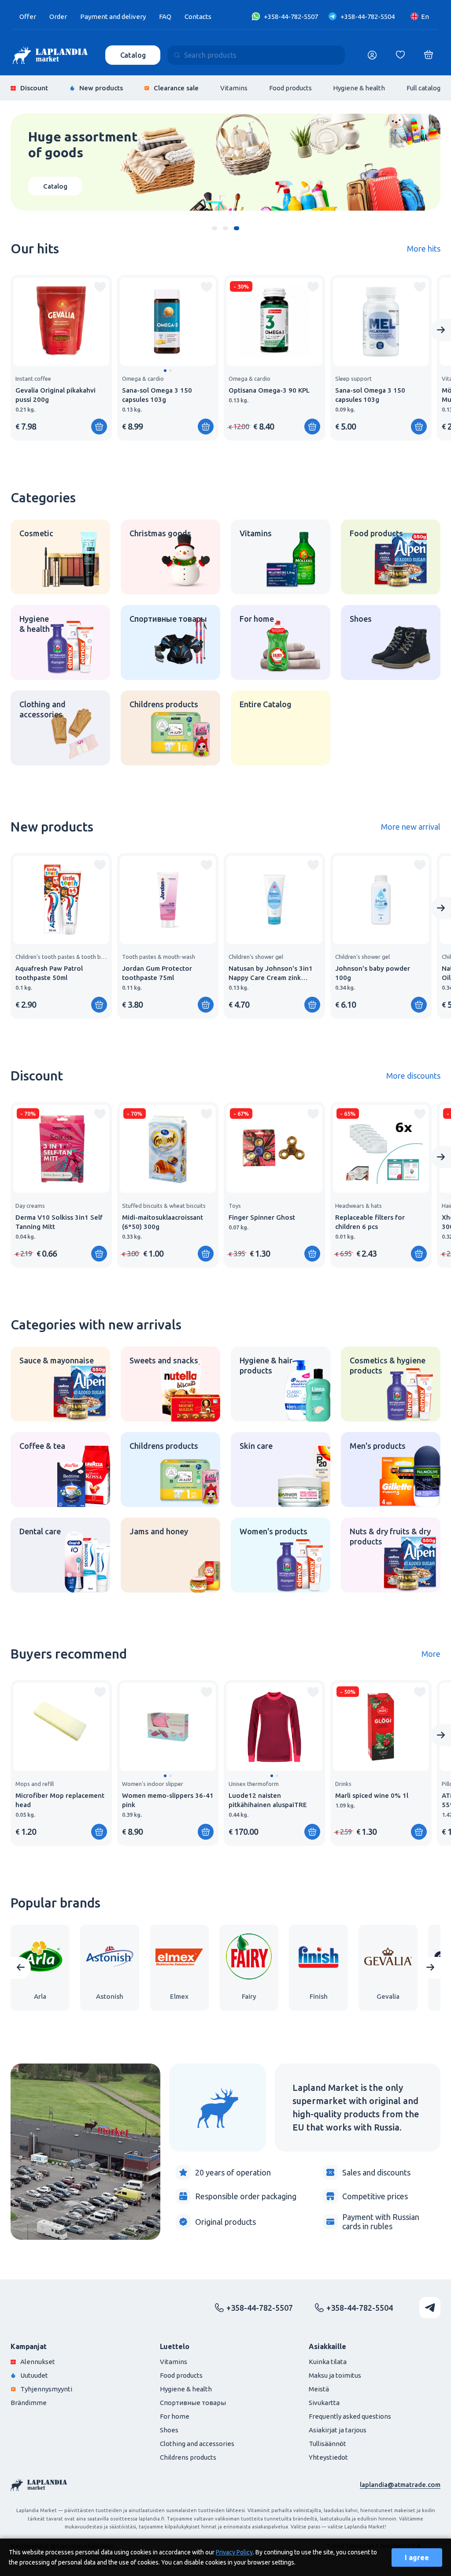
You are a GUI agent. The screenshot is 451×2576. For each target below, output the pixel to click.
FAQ (165, 17)
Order (58, 17)
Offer (28, 17)
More (431, 1654)
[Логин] (372, 55)
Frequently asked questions (350, 2416)
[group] (61, 358)
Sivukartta (324, 2403)
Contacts (198, 17)
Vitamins (234, 88)
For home (175, 2416)
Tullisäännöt (327, 2444)
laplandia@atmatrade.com (400, 2485)
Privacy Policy (234, 2552)
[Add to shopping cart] (99, 427)
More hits (424, 249)
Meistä (319, 2389)
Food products (290, 88)
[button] (215, 228)
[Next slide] (441, 330)
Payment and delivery (113, 17)
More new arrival (411, 827)
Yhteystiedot (328, 2457)
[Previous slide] (21, 1968)
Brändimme (29, 2403)
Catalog (133, 55)
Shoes (169, 2430)
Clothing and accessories (197, 2444)
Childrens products (188, 2457)
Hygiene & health (359, 88)
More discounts (413, 1076)
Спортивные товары (193, 2403)
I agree (417, 2557)
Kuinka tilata (328, 2362)
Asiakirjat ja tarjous (338, 2430)
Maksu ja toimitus (335, 2375)
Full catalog (423, 88)
